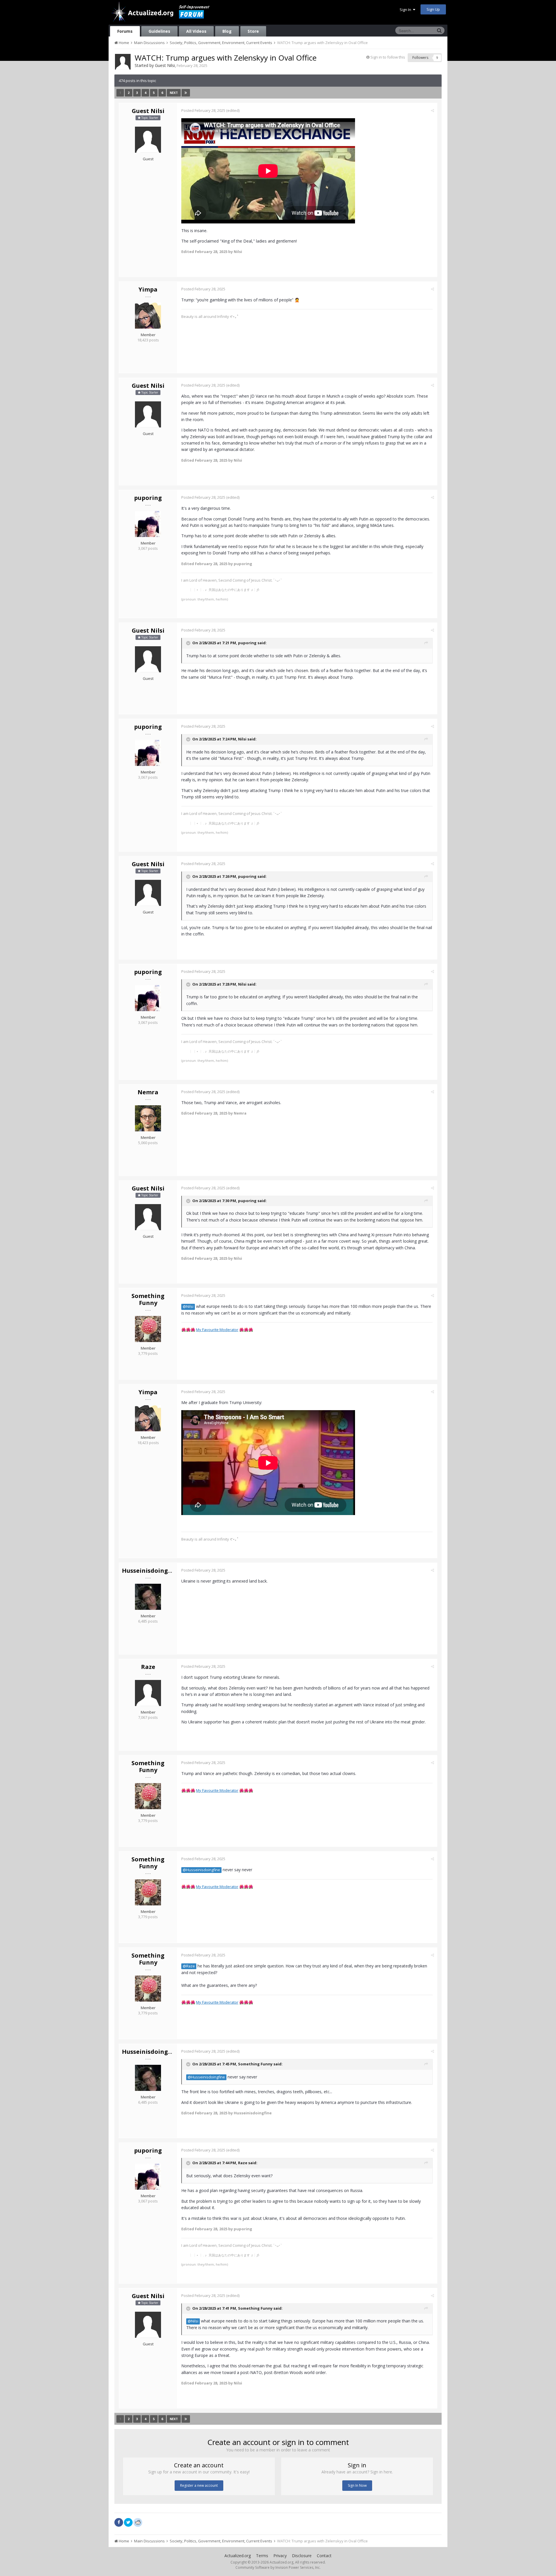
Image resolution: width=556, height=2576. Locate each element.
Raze (148, 1667)
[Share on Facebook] (119, 2522)
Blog (227, 31)
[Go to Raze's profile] (148, 1693)
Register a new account (199, 2485)
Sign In (406, 10)
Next (174, 93)
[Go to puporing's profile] (148, 524)
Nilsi (242, 739)
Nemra (148, 1092)
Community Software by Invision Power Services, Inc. (278, 2567)
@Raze (189, 1966)
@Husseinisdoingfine (201, 1870)
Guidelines (159, 31)
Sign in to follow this (388, 57)
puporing (148, 498)
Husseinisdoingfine (151, 1571)
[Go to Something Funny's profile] (148, 1329)
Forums (125, 31)
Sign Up (433, 9)
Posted (203, 110)
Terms (262, 2556)
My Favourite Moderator (217, 1330)
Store (253, 31)
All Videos (196, 31)
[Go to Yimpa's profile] (148, 316)
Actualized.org (238, 2556)
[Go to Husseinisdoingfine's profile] (148, 1597)
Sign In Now (357, 2485)
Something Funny (148, 1299)
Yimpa (148, 289)
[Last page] (186, 93)
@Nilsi (188, 1307)
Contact (324, 2556)
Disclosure (302, 2556)
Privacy (280, 2556)
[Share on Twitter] (128, 2522)
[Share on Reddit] (138, 2522)
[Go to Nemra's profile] (148, 1118)
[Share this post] (432, 110)
